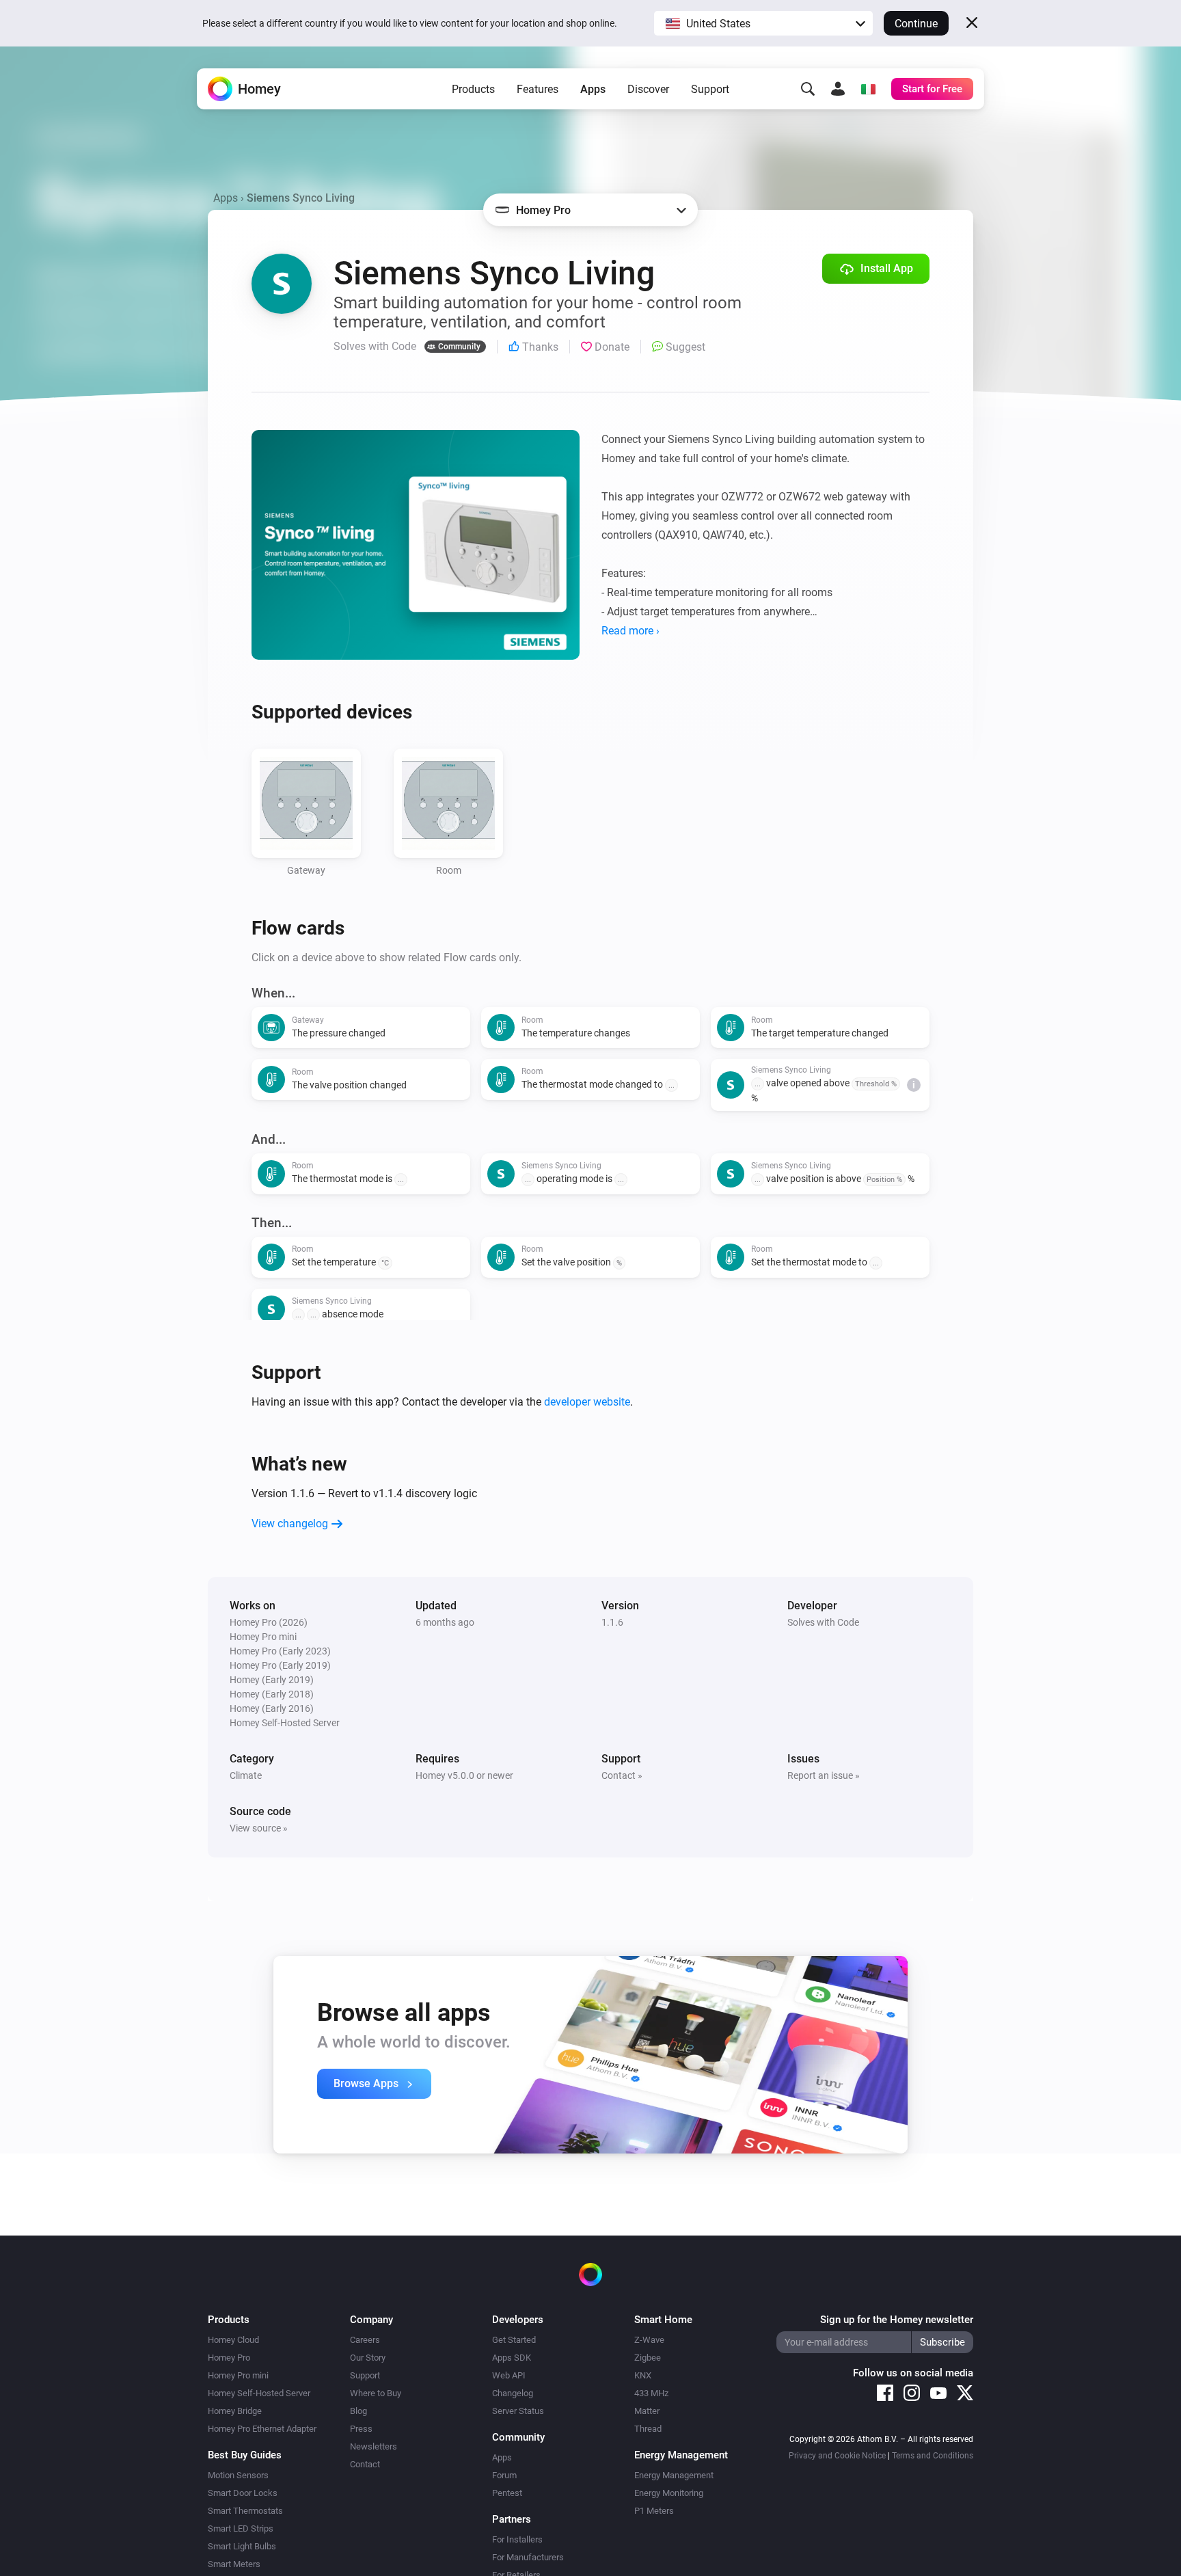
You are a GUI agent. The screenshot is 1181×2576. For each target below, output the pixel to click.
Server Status (518, 2411)
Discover (648, 89)
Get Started (514, 2340)
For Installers (517, 2539)
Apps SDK (512, 2358)
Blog (358, 2411)
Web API (509, 2375)
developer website (587, 1402)
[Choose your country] (868, 89)
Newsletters (374, 2446)
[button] (763, 23)
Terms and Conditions (933, 2456)
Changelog (513, 2393)
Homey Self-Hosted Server (259, 2393)
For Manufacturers (528, 2557)
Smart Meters (234, 2564)
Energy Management (674, 2475)
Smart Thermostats (245, 2511)
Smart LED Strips (241, 2528)
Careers (365, 2340)
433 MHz (651, 2393)
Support (710, 89)
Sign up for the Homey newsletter (897, 2320)
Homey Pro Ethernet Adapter (262, 2429)
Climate (246, 1775)
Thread (648, 2429)
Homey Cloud (233, 2340)
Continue (916, 24)
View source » (259, 1828)
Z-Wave (649, 2340)
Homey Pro (229, 2358)
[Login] (838, 89)
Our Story (368, 2358)
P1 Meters (654, 2511)
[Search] (808, 89)
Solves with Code (823, 1622)
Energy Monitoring (669, 2493)
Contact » (622, 1775)
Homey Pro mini (238, 2375)
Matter (647, 2411)
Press (361, 2429)
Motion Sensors (238, 2475)
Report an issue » (824, 1775)
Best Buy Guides (245, 2455)
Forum (504, 2475)
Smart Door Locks (243, 2493)
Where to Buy (376, 2393)
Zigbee (648, 2358)
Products (473, 89)
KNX (643, 2375)
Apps (593, 89)
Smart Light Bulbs (242, 2546)
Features (538, 89)
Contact (365, 2464)
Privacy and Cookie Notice (837, 2456)
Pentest (507, 2493)
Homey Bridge (235, 2411)
